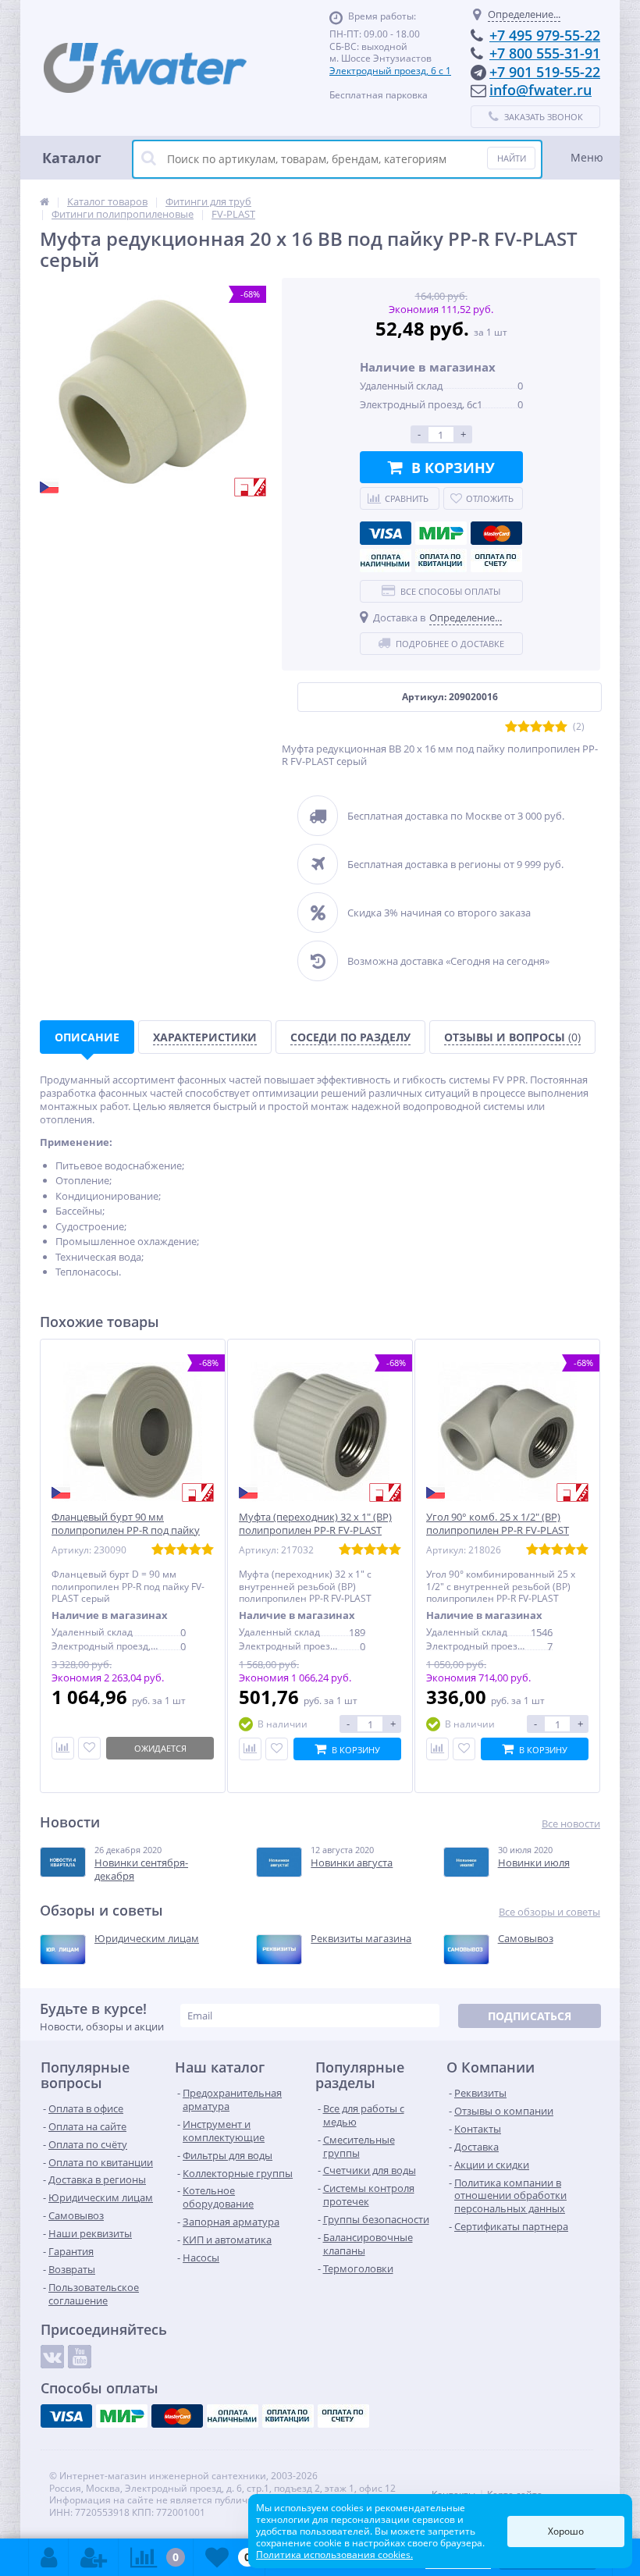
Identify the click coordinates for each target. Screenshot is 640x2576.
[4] (549, 727)
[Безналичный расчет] (496, 560)
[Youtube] (80, 2357)
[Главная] (44, 201)
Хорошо (566, 2531)
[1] (511, 727)
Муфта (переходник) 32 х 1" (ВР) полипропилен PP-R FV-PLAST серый (315, 1530)
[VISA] (386, 533)
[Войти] (49, 2557)
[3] (536, 727)
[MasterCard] (496, 533)
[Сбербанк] (441, 560)
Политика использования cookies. (334, 2555)
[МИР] (441, 533)
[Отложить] (89, 1748)
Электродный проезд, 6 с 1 (390, 71)
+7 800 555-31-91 (545, 53)
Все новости (571, 1824)
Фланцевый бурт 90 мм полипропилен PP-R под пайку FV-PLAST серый (126, 1530)
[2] (524, 727)
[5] (561, 727)
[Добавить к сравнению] (250, 1749)
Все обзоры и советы (549, 1912)
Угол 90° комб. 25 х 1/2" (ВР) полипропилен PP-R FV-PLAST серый (498, 1530)
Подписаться (530, 2016)
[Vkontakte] (52, 2357)
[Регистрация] (94, 2557)
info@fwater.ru (540, 90)
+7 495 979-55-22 (545, 35)
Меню (587, 157)
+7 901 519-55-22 (545, 72)
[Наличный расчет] (386, 560)
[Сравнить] (63, 1748)
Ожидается (160, 1748)
